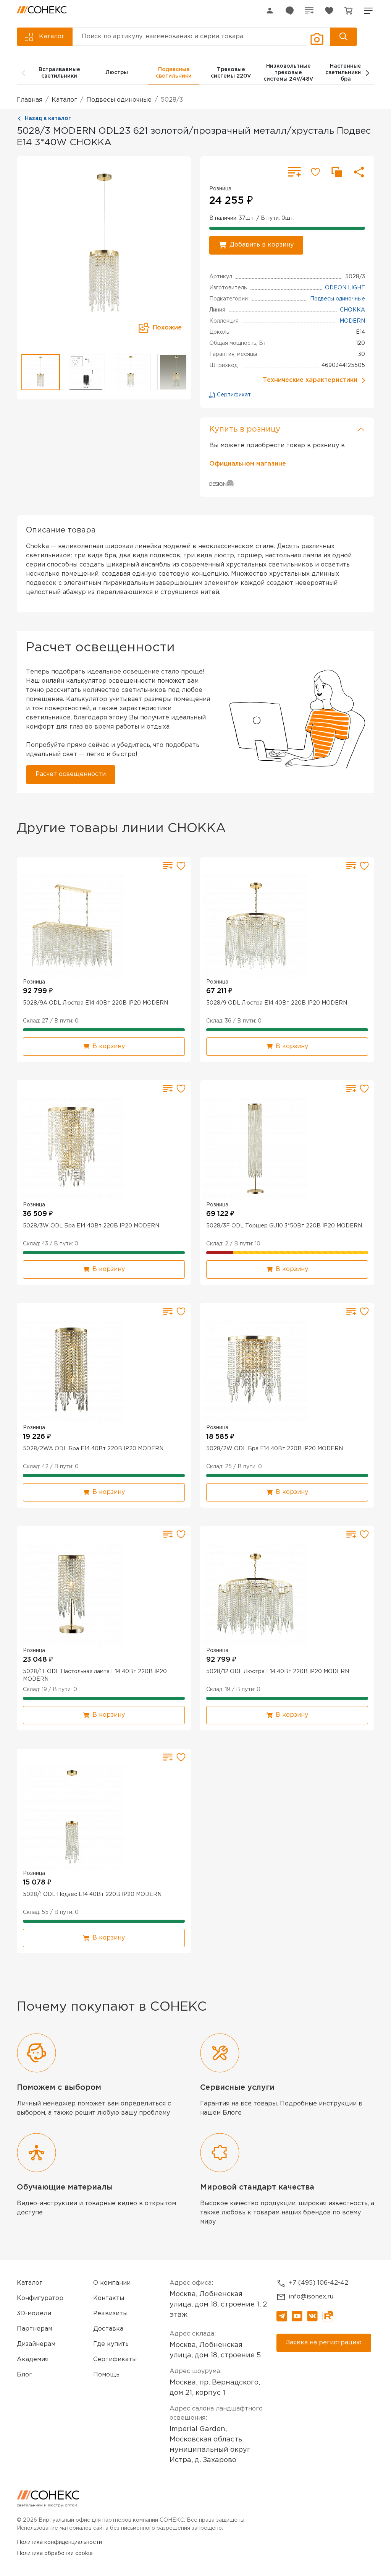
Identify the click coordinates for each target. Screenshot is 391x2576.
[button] (368, 11)
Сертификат (233, 395)
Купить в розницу (245, 429)
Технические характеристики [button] (310, 380)
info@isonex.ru (311, 2297)
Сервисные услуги (237, 2087)
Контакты (109, 2298)
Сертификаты (115, 2359)
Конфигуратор (40, 2298)
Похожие (167, 328)
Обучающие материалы (65, 2187)
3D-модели (34, 2314)
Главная (30, 100)
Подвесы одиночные (119, 100)
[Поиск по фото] (316, 39)
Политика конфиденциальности (59, 2542)
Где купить (111, 2344)
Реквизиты (110, 2314)
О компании (112, 2283)
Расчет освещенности (71, 774)
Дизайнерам (36, 2344)
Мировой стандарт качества (257, 2187)
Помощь (106, 2375)
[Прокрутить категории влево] (24, 73)
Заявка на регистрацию (324, 2343)
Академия (33, 2359)
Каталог (64, 100)
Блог (24, 2375)
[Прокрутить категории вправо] (367, 73)
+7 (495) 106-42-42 (318, 2283)
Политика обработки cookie (55, 2553)
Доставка (108, 2329)
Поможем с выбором (59, 2087)
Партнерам (35, 2329)
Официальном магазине (248, 464)
